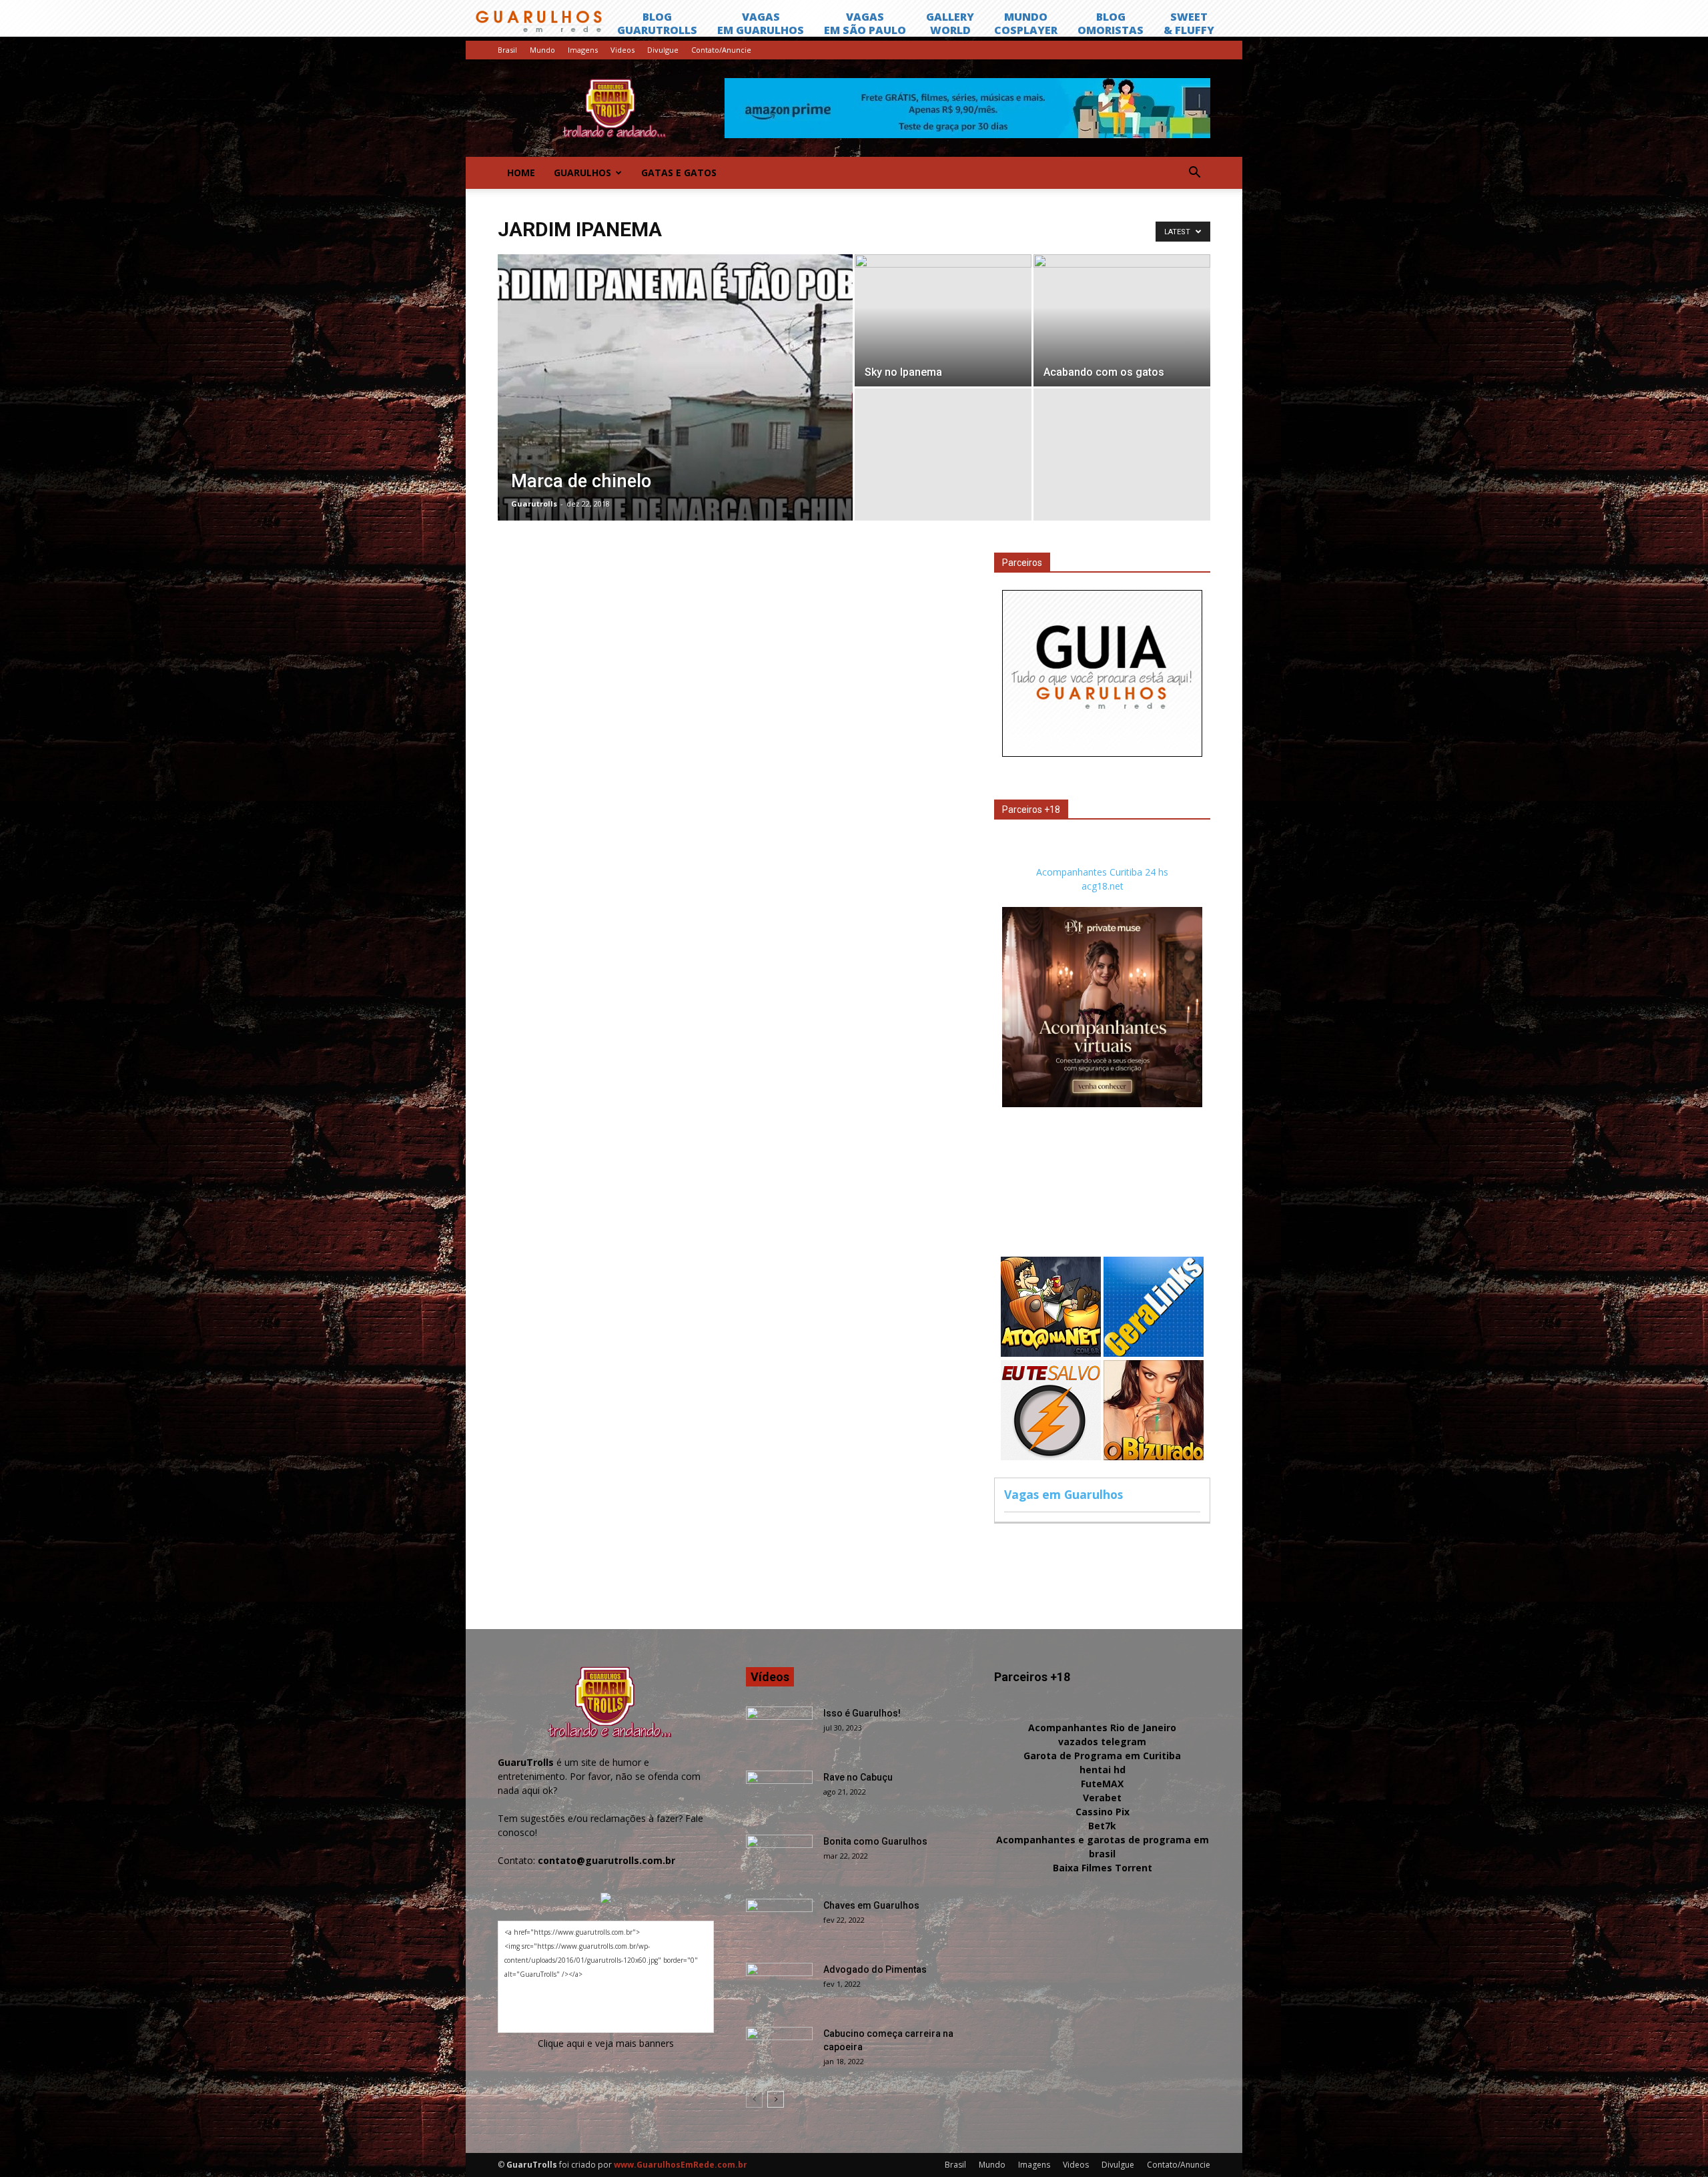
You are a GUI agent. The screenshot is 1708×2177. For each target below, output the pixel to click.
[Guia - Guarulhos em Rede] (1102, 753)
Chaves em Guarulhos (871, 1905)
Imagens (583, 50)
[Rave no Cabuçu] (779, 1794)
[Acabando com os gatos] (1122, 320)
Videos (622, 50)
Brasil (507, 50)
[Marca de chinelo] (675, 408)
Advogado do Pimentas (875, 1969)
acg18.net (1103, 886)
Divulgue (663, 50)
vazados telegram (1102, 1742)
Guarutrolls (534, 504)
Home (521, 173)
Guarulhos (582, 173)
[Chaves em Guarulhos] (779, 1922)
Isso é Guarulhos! (862, 1713)
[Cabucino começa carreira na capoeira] (779, 2050)
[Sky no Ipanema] (943, 320)
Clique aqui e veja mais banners (606, 2043)
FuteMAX (1102, 1784)
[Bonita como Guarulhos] (779, 1858)
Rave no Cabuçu (858, 1777)
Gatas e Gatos (679, 173)
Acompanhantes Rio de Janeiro (1102, 1728)
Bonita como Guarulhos (875, 1841)
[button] (1194, 173)
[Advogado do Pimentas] (779, 1986)
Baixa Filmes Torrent (1103, 1868)
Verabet (1102, 1798)
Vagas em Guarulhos (1063, 1494)
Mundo (542, 50)
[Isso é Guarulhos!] (779, 1730)
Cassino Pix (1103, 1812)
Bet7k (1102, 1826)
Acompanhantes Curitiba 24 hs (1102, 872)
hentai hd (1103, 1770)
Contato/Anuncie (721, 50)
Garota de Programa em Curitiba (1102, 1756)
